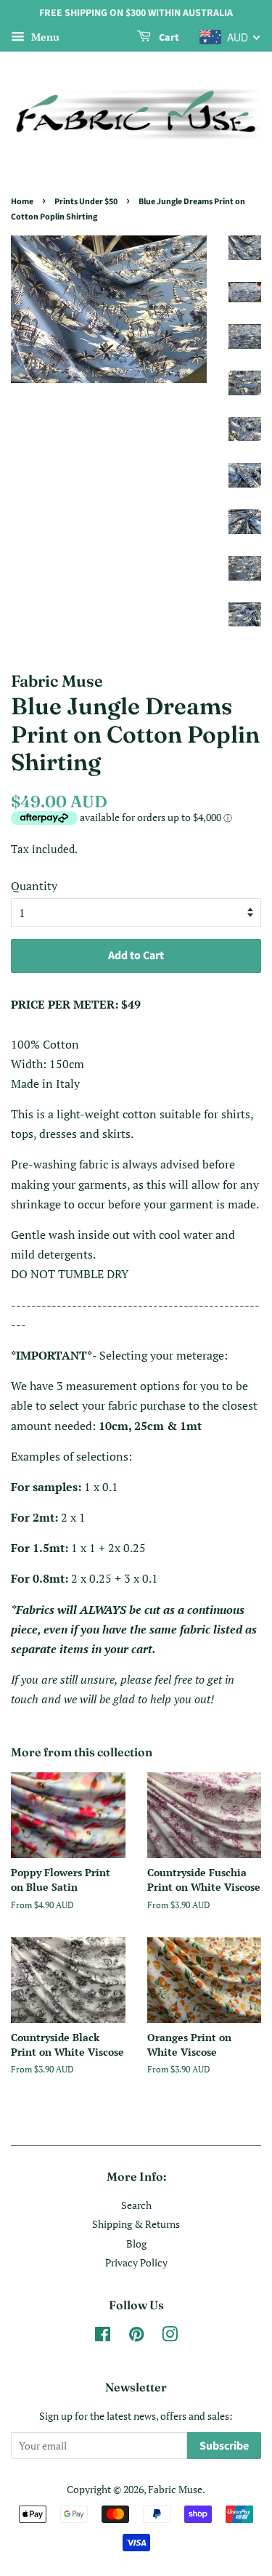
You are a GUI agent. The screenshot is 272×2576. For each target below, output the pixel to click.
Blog (136, 2244)
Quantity (34, 886)
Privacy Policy (136, 2263)
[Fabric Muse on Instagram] (170, 2337)
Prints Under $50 (86, 202)
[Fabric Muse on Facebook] (103, 2337)
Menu (44, 37)
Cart (168, 38)
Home (22, 202)
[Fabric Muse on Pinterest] (136, 2337)
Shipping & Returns (136, 2224)
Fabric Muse (175, 2490)
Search (136, 2205)
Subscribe (224, 2446)
